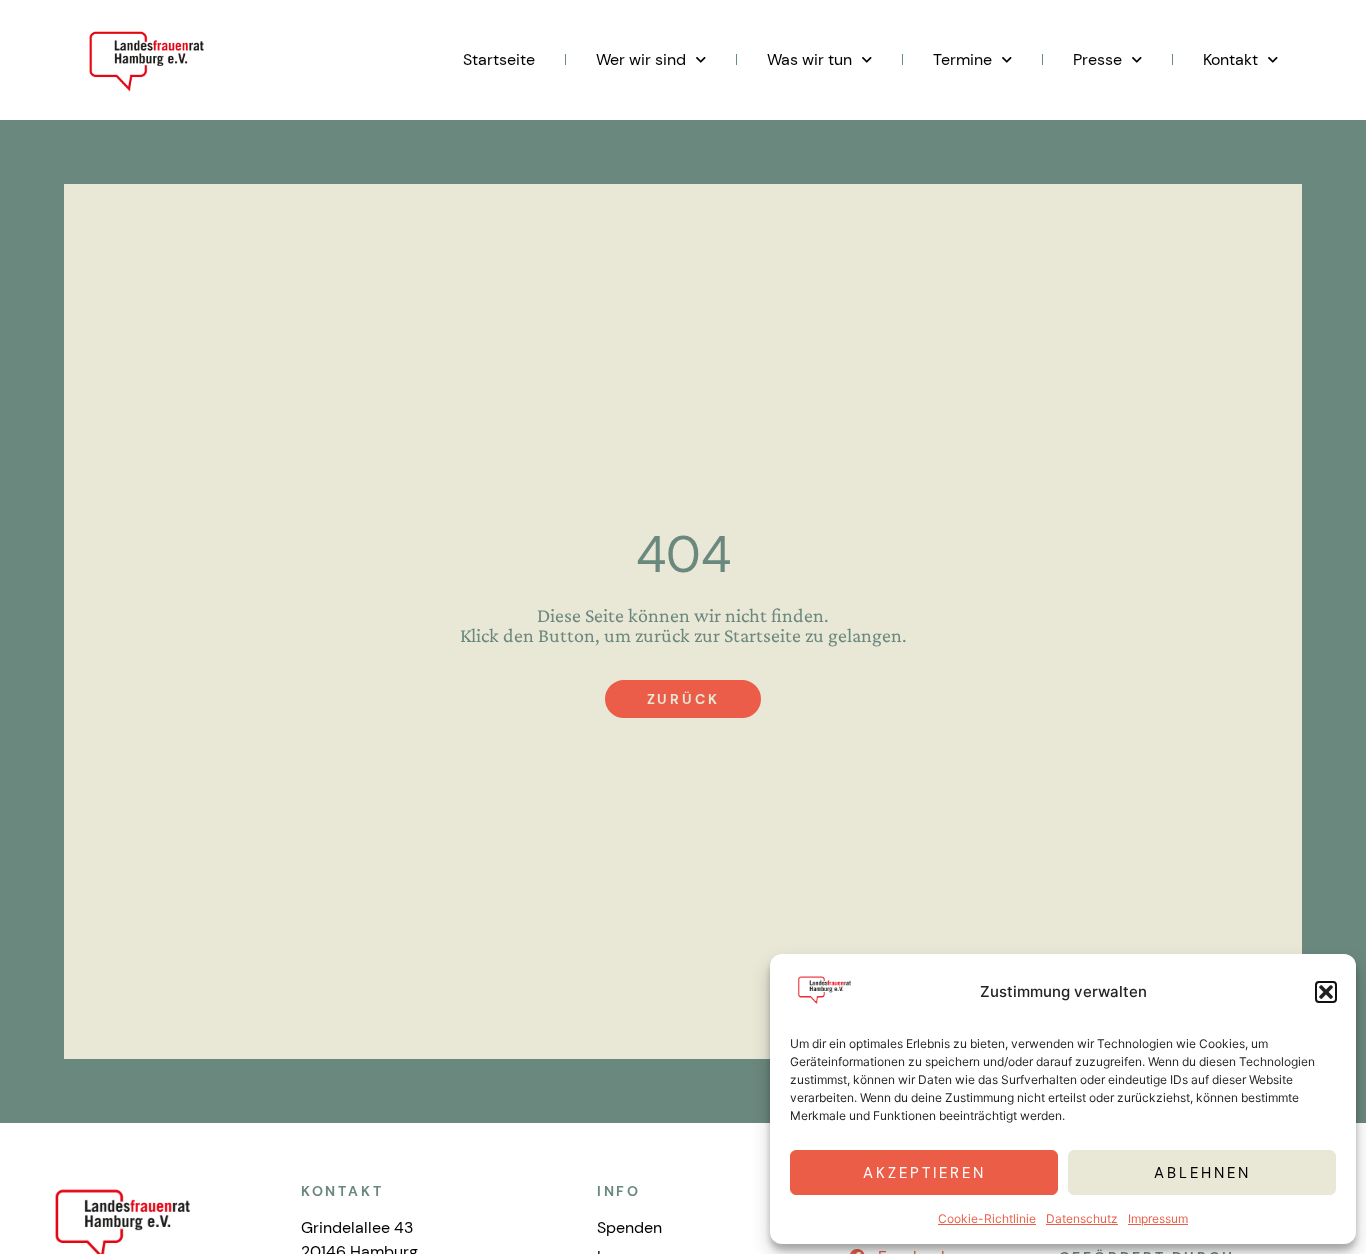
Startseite (499, 59)
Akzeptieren (924, 1173)
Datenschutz (1082, 1218)
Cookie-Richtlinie (987, 1218)
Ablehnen (1202, 1173)
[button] (1326, 992)
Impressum (1158, 1218)
